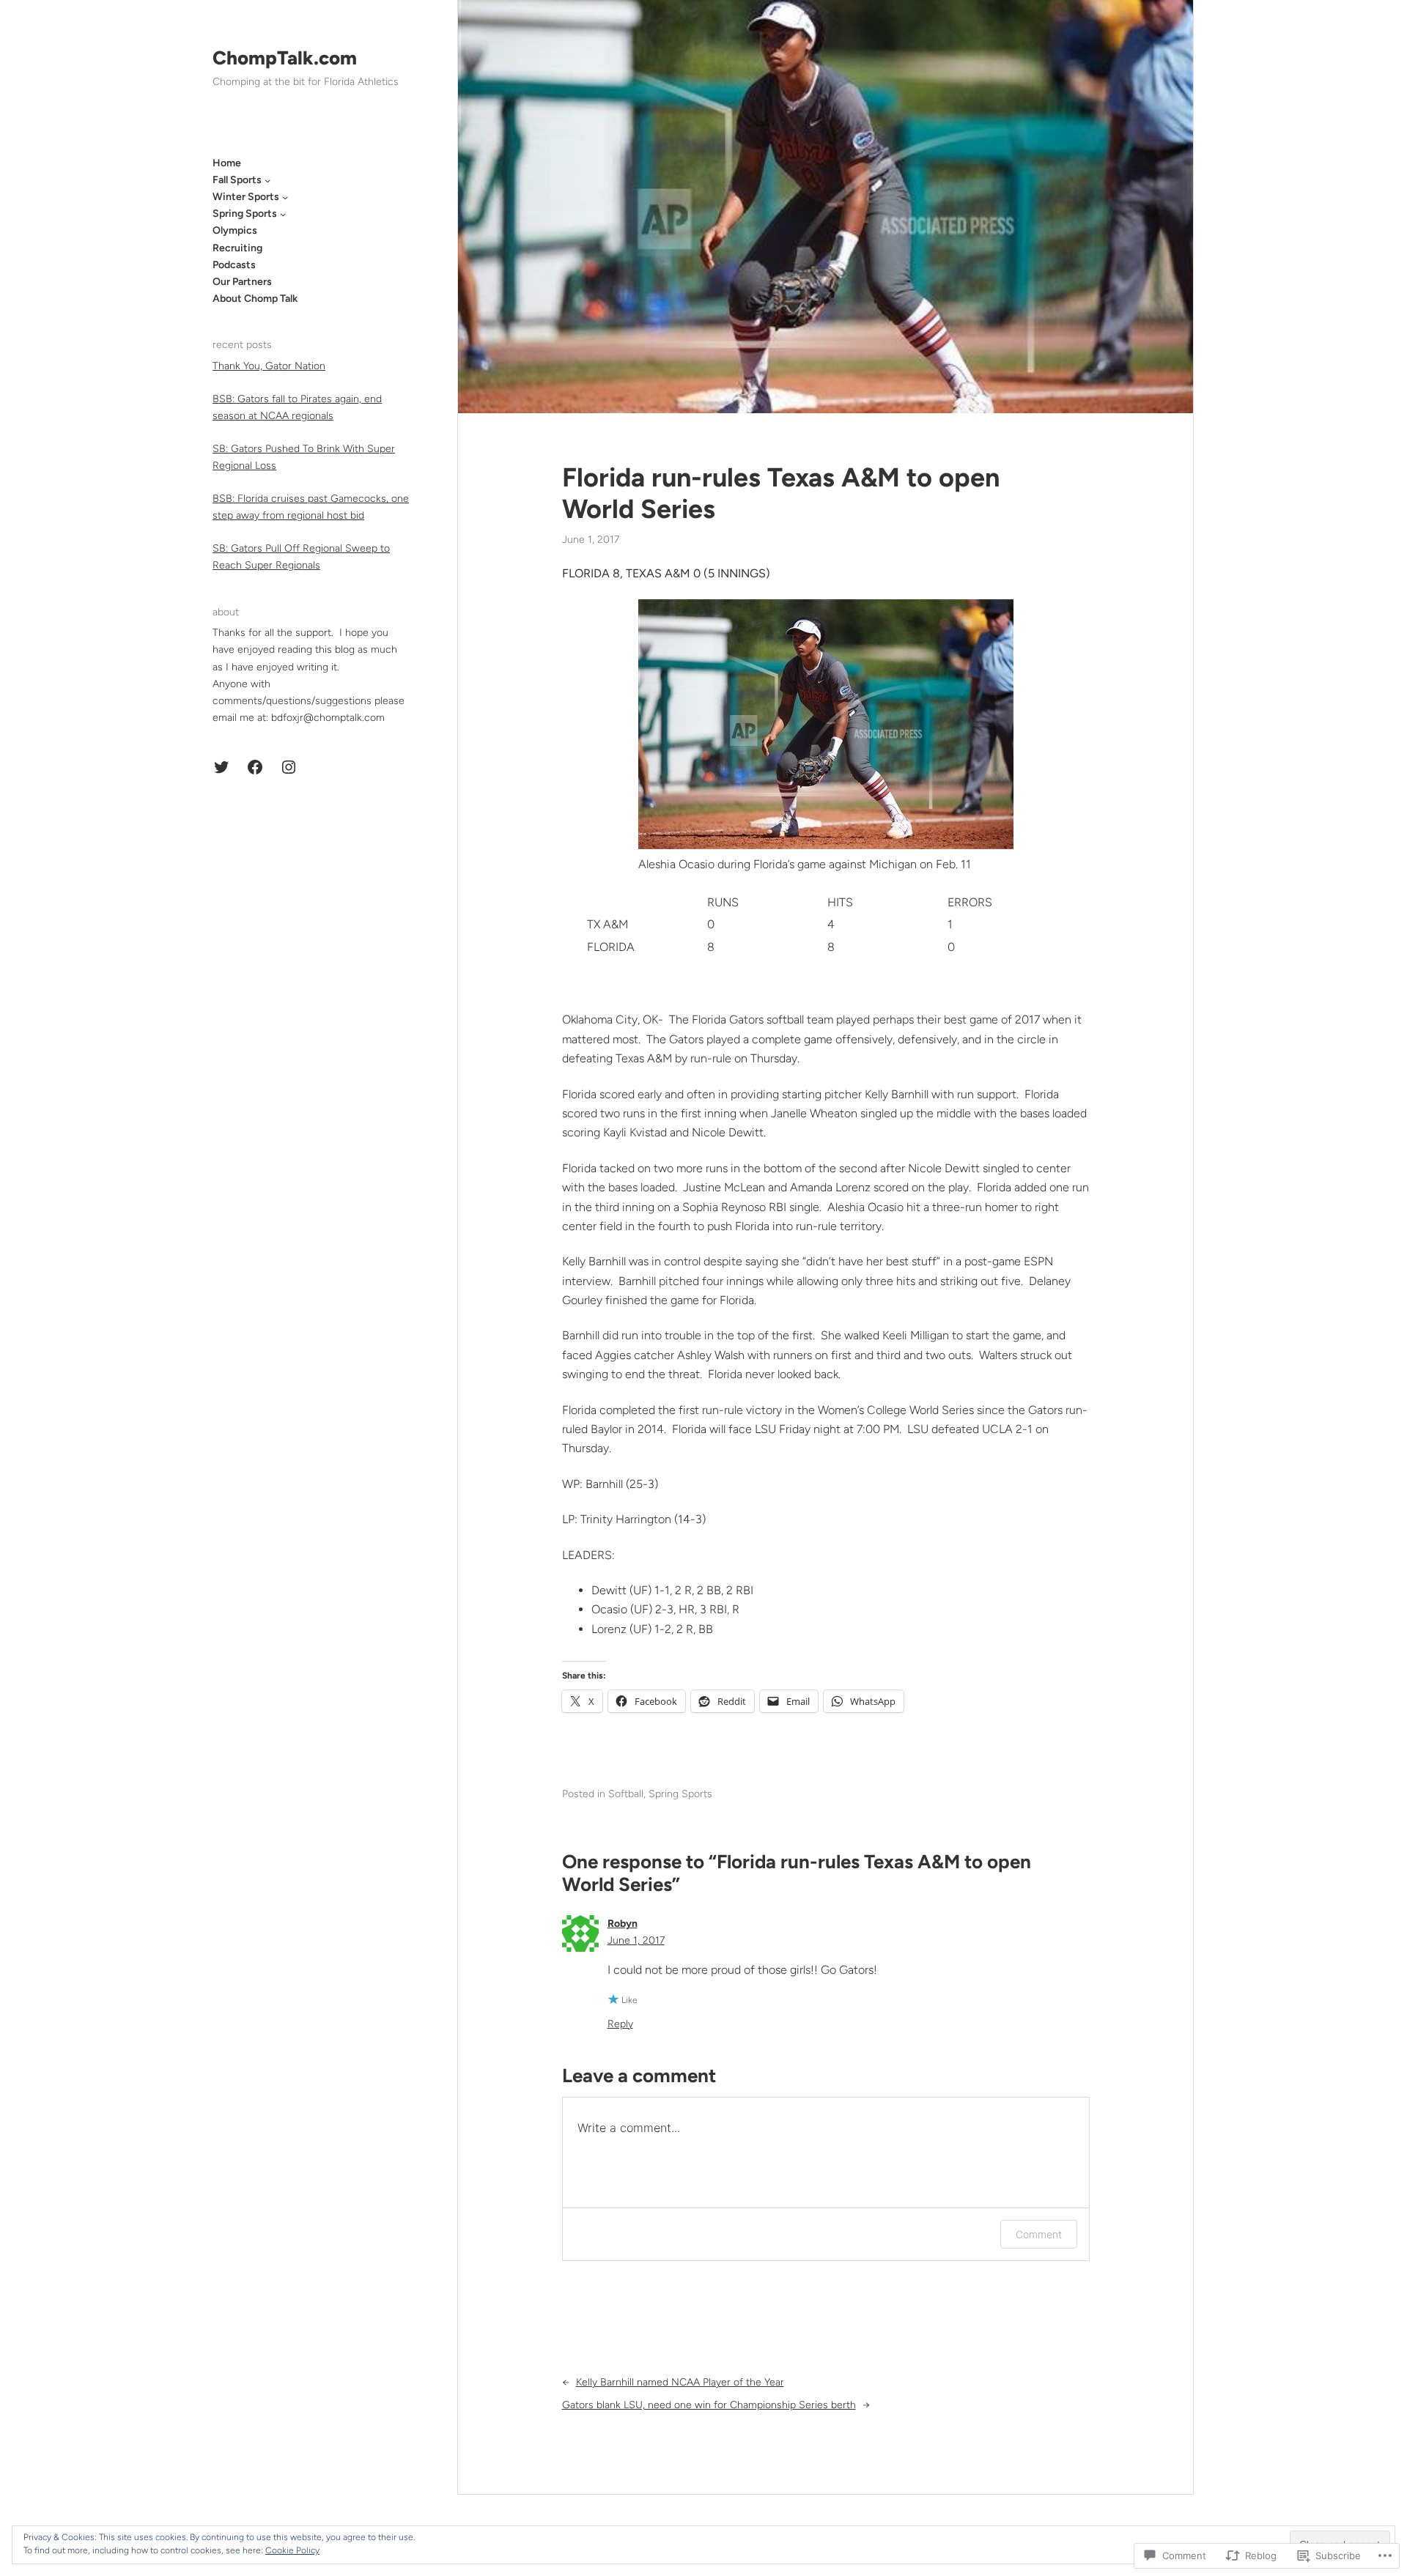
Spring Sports (680, 1794)
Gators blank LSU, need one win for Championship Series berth (709, 2405)
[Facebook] (255, 767)
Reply (620, 2024)
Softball (626, 1794)
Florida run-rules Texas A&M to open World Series (781, 493)
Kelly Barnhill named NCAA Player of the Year (680, 2382)
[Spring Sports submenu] (283, 214)
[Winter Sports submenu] (285, 197)
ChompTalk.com (285, 58)
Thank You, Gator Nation (269, 366)
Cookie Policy (292, 2550)
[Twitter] (221, 767)
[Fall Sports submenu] (267, 180)
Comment (1039, 2234)
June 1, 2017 (636, 1940)
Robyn (623, 1924)
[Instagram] (289, 767)
